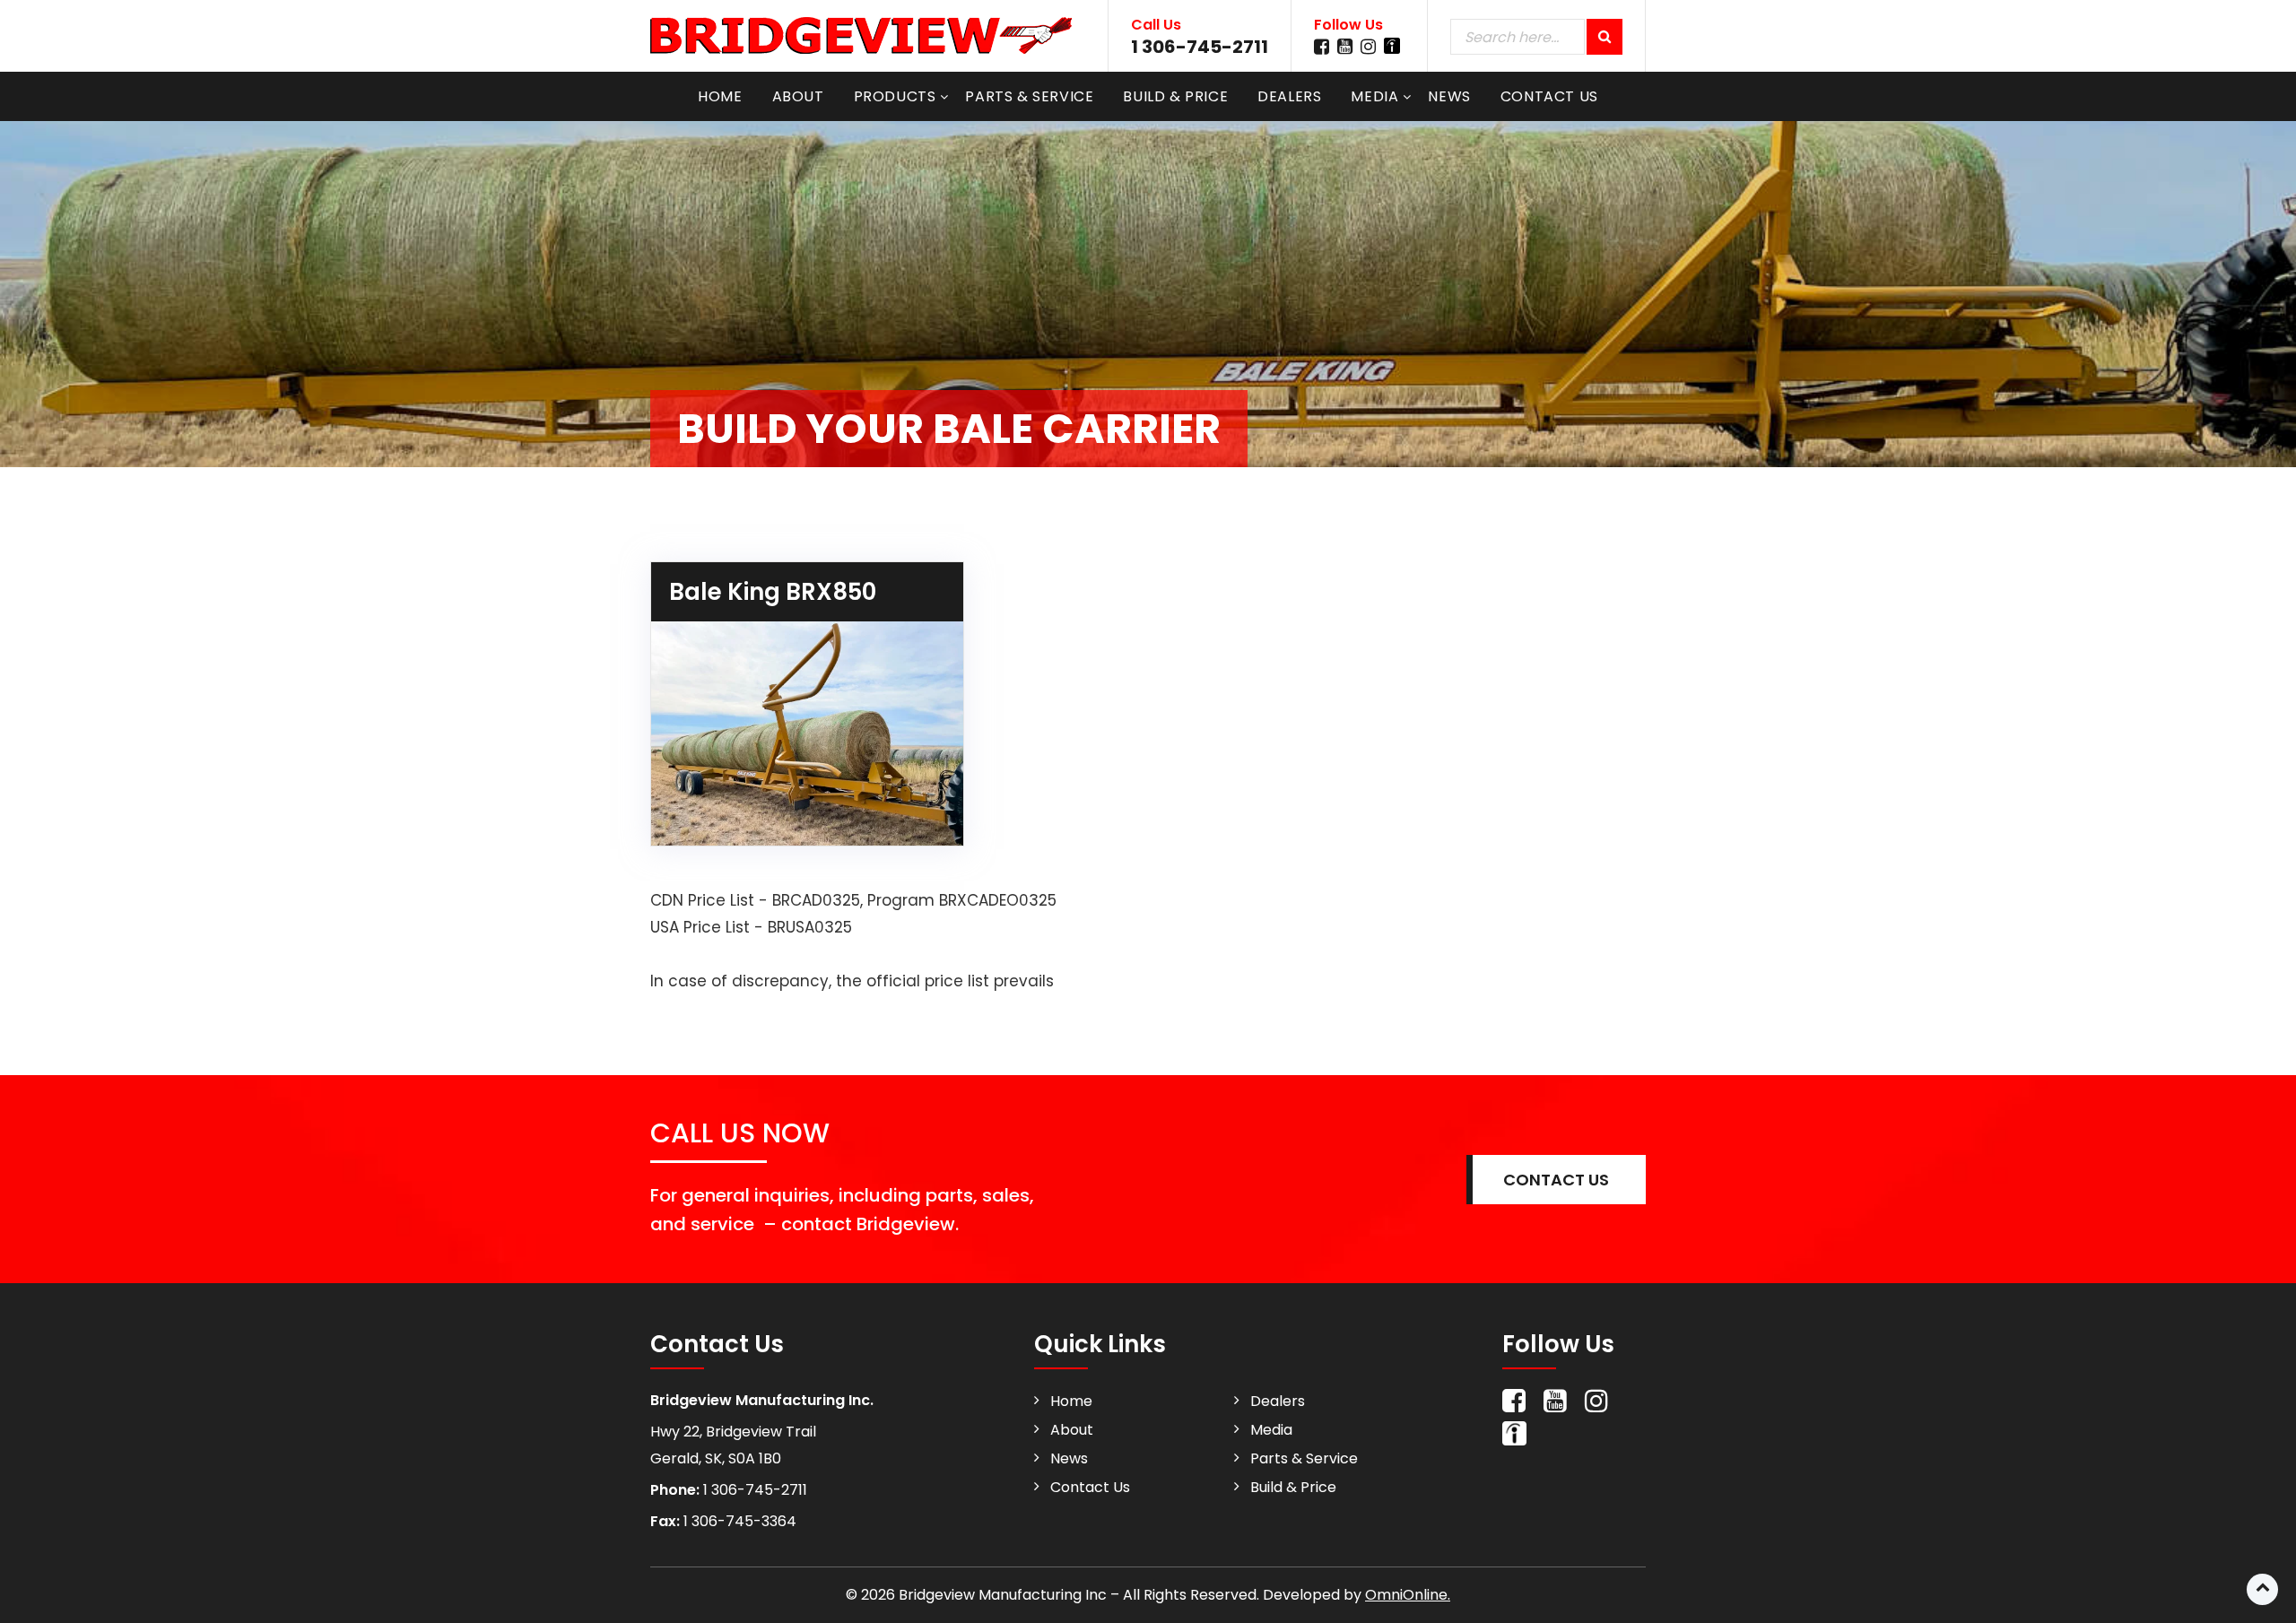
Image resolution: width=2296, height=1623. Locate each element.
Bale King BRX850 (773, 592)
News (1449, 96)
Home (720, 96)
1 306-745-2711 (1200, 47)
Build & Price (1175, 96)
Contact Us (1549, 96)
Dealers (1289, 96)
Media (1374, 96)
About (798, 96)
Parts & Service (1029, 96)
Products (895, 96)
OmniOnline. (1408, 1595)
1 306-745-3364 (738, 1521)
